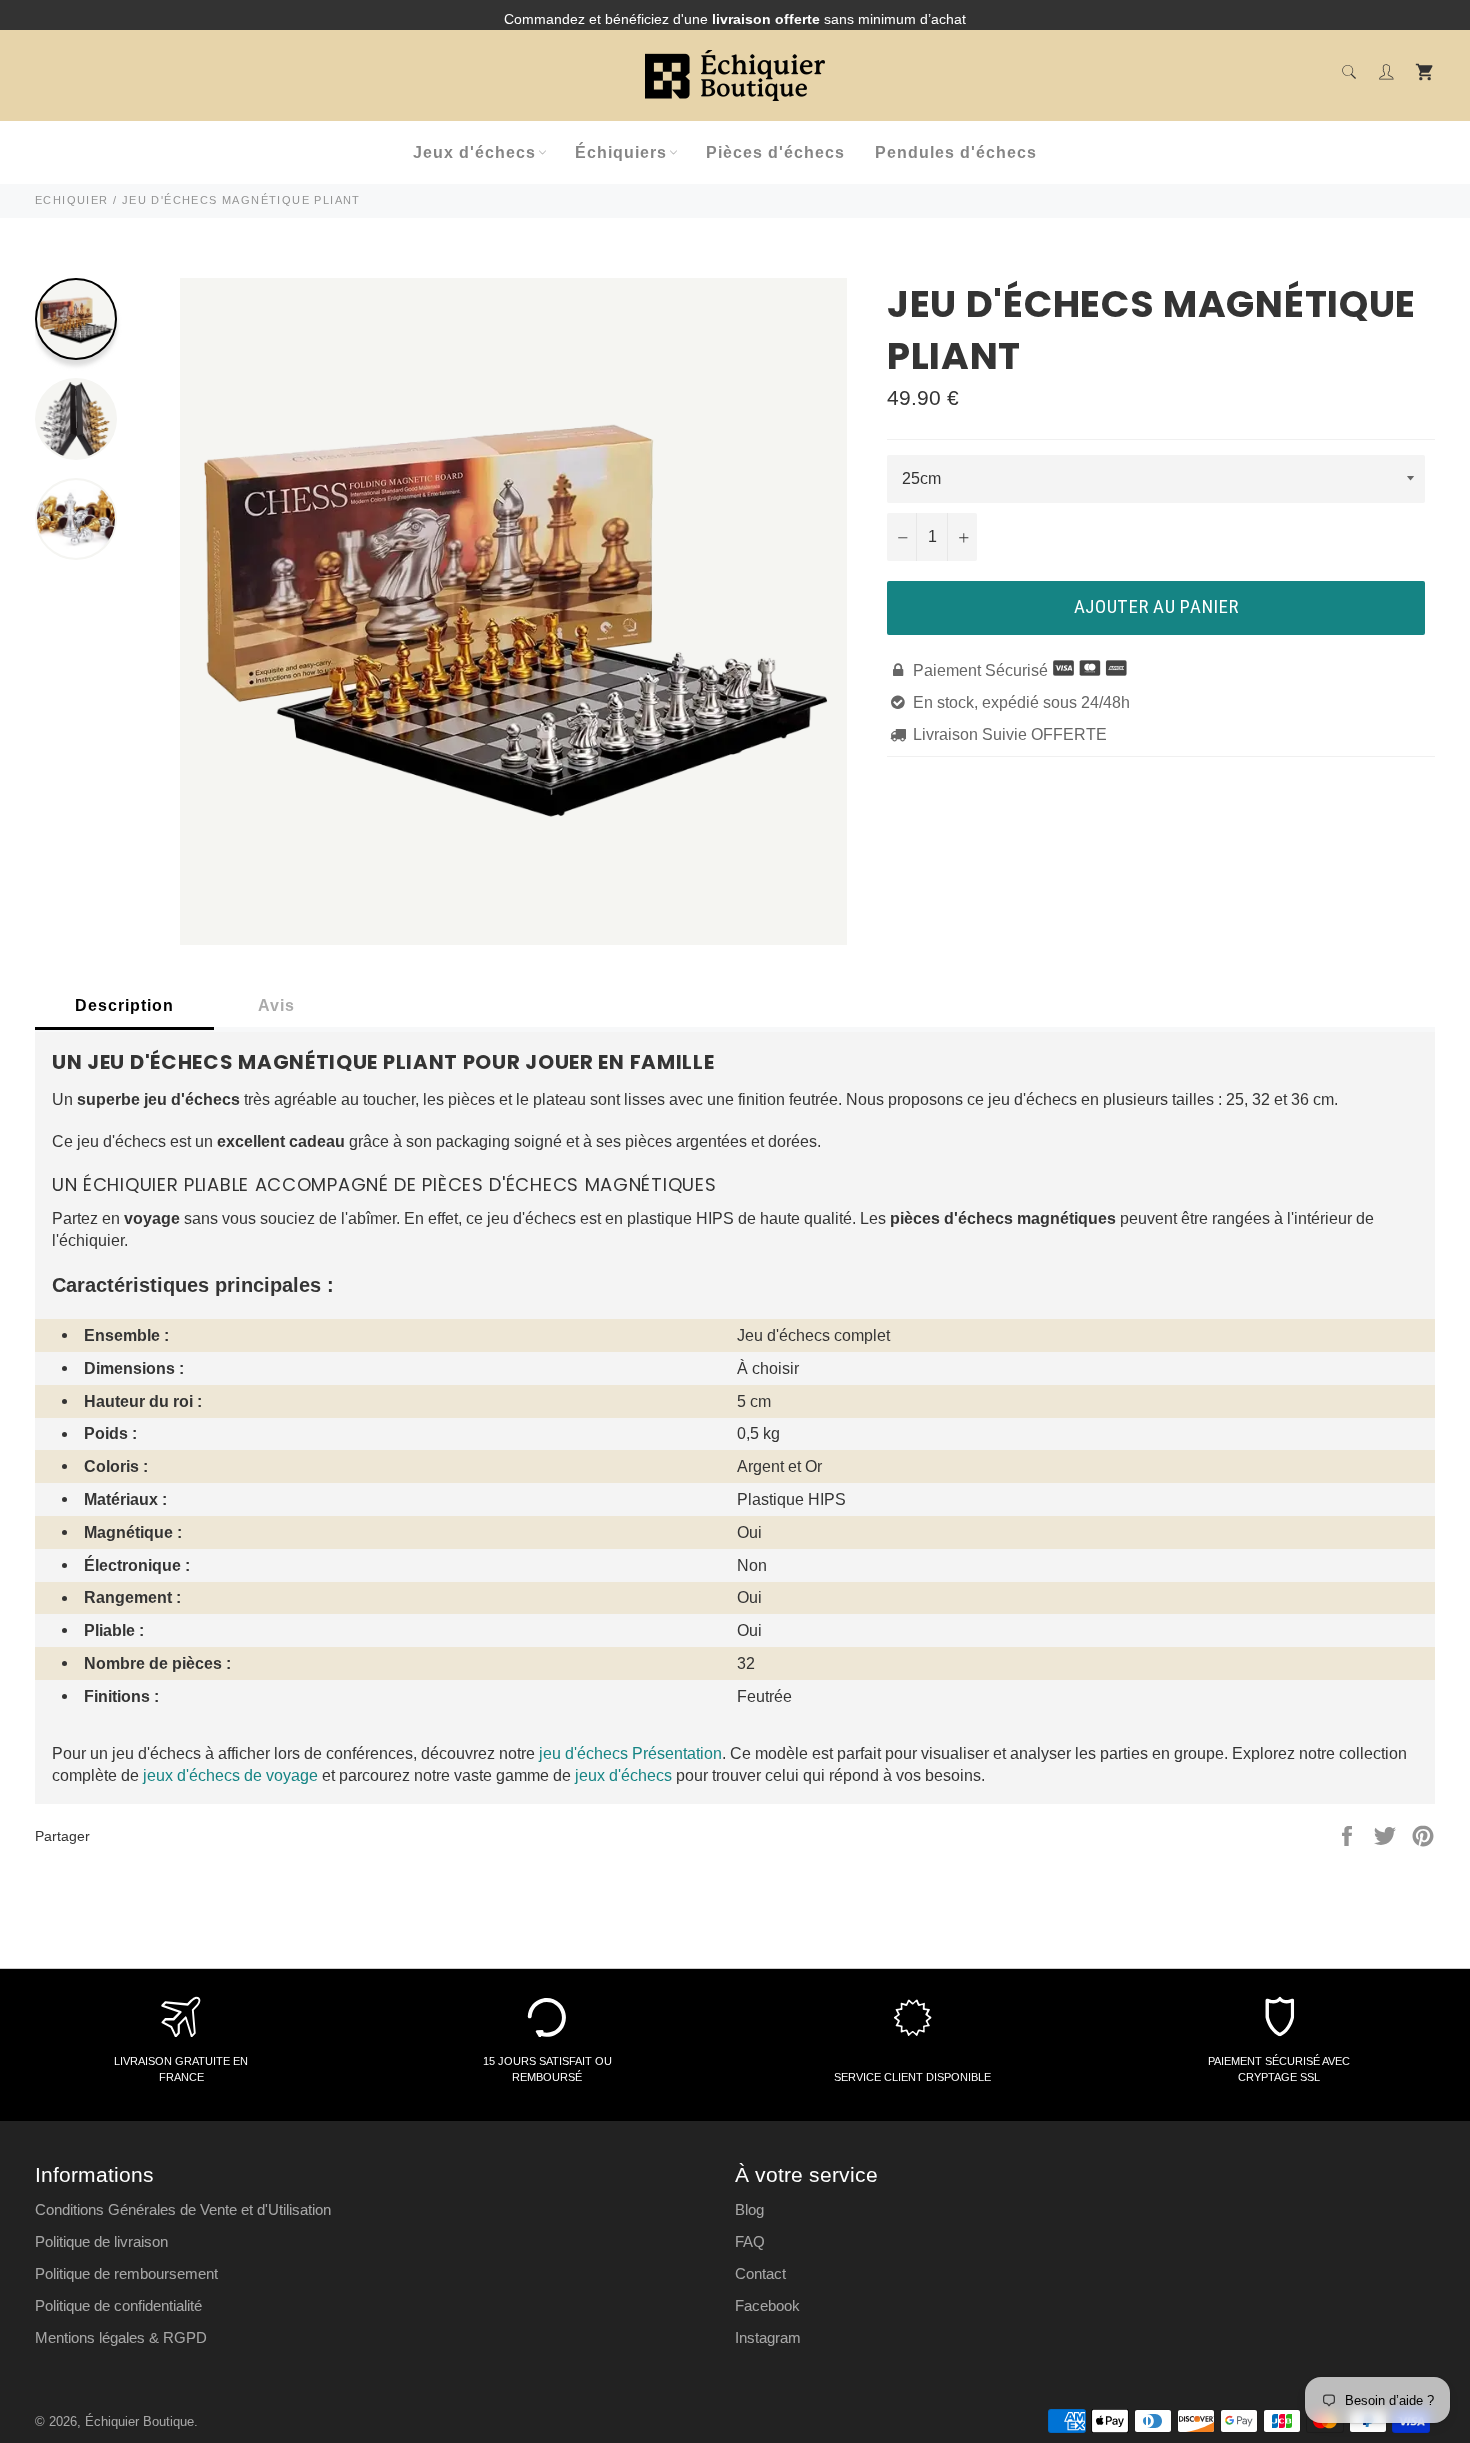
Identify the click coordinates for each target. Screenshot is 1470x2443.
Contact (760, 2273)
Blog (749, 2209)
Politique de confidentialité (118, 2305)
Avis (276, 1005)
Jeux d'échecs (474, 152)
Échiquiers (621, 152)
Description (124, 1005)
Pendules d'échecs (956, 152)
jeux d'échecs (623, 1775)
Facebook (767, 2305)
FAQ (750, 2241)
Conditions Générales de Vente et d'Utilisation (183, 2209)
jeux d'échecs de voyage (230, 1775)
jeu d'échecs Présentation (630, 1753)
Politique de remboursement (126, 2273)
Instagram (768, 2337)
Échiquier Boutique (139, 2421)
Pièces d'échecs (775, 152)
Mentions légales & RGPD (121, 2337)
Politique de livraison (101, 2241)
